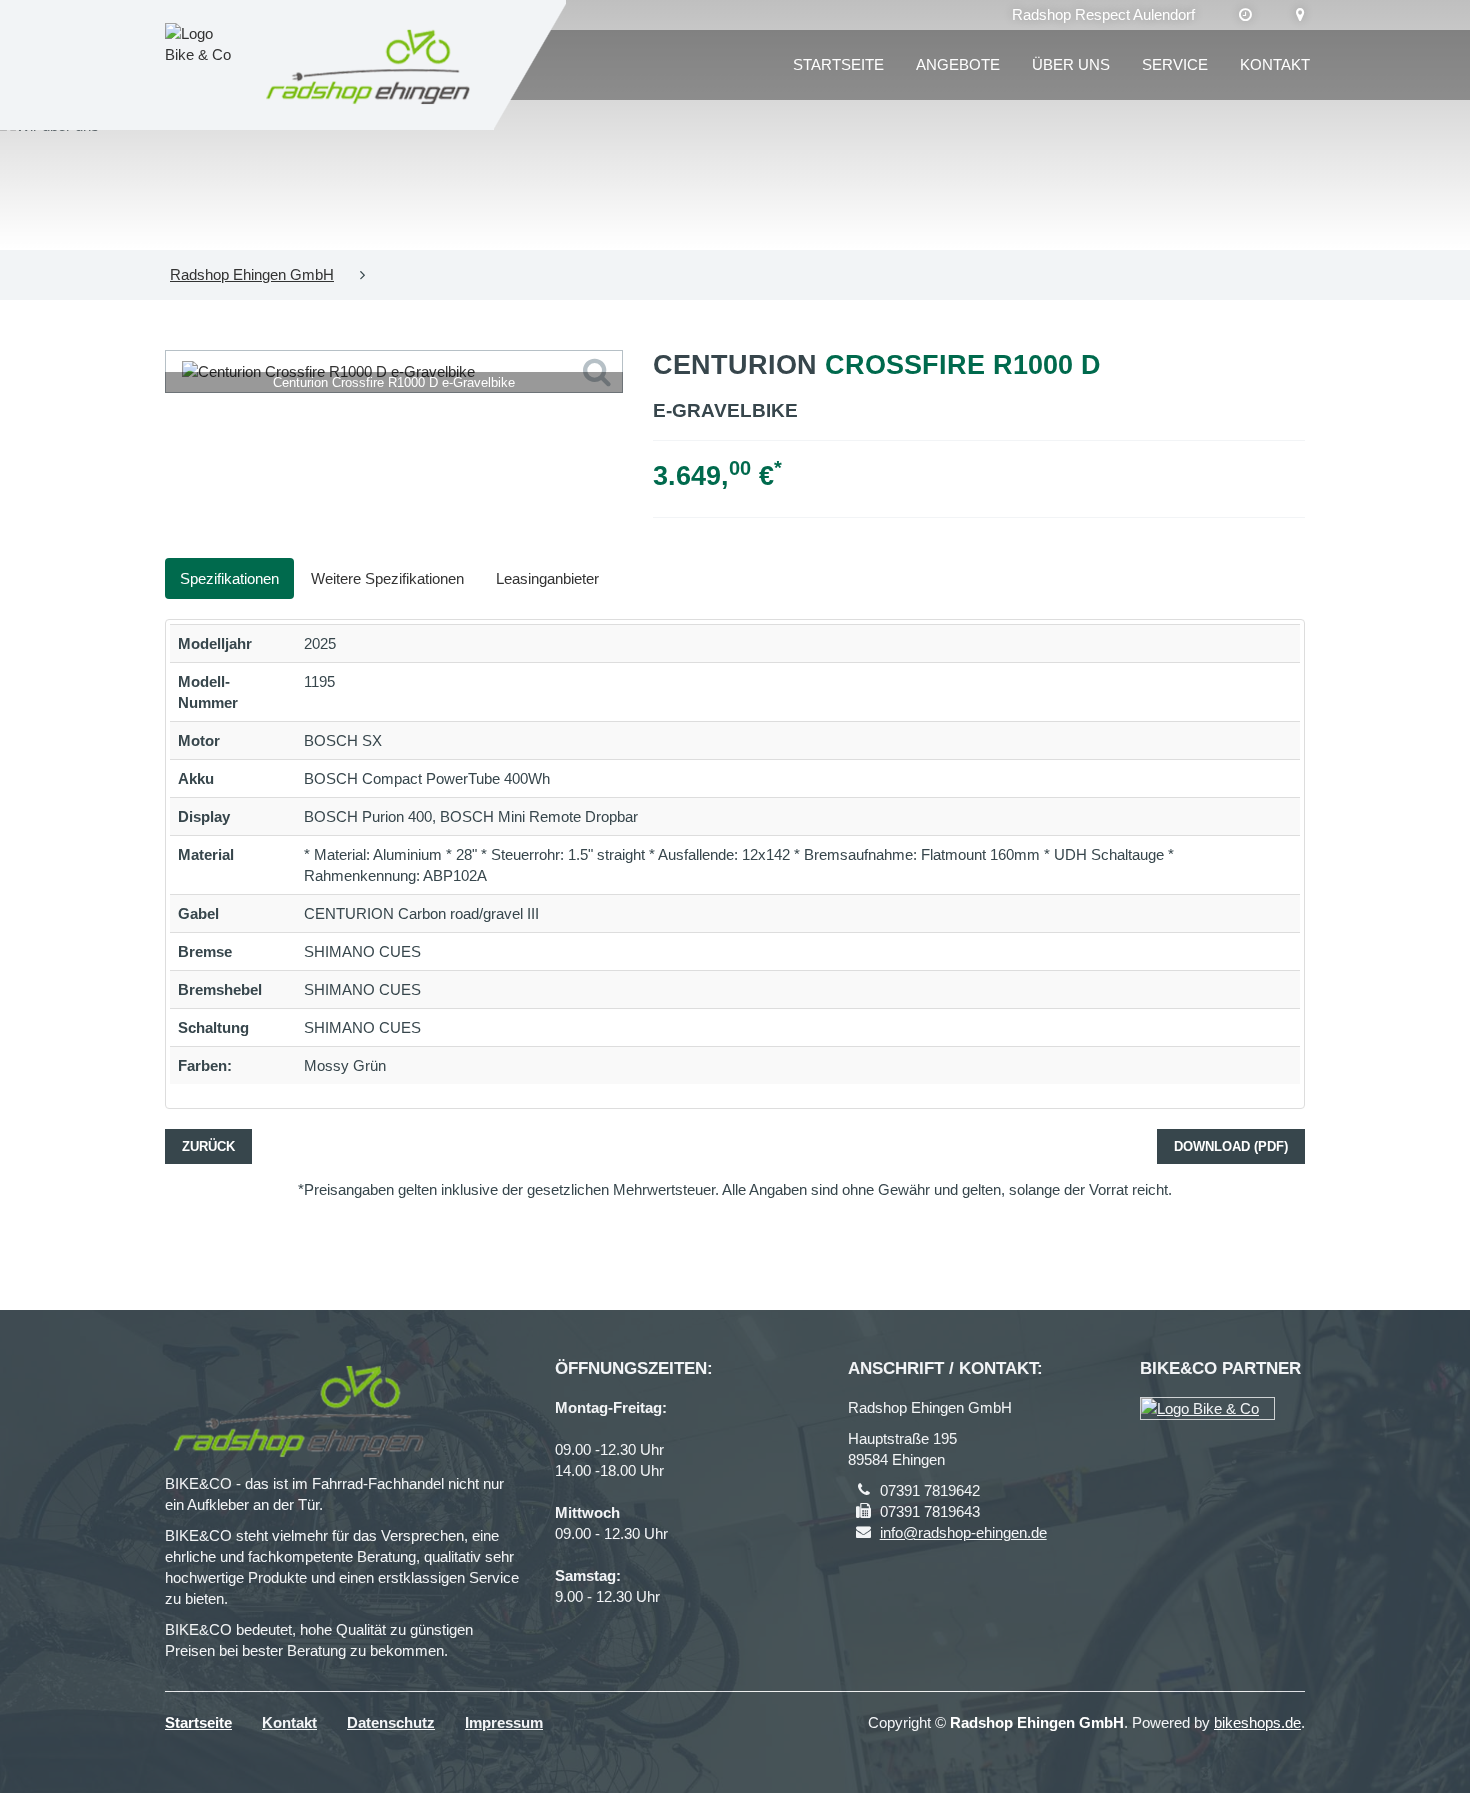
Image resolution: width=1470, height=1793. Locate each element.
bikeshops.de (1257, 1722)
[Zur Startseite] (369, 65)
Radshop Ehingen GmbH (252, 274)
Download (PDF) (1231, 1146)
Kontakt (1275, 64)
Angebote (958, 64)
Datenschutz (391, 1722)
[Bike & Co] (1207, 1408)
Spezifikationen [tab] (229, 578)
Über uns (1071, 64)
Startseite (838, 64)
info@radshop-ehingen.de (963, 1532)
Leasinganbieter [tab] (547, 578)
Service (1175, 64)
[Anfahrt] (1300, 15)
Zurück (208, 1146)
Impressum (504, 1722)
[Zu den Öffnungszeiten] (1245, 15)
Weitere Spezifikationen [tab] (387, 578)
